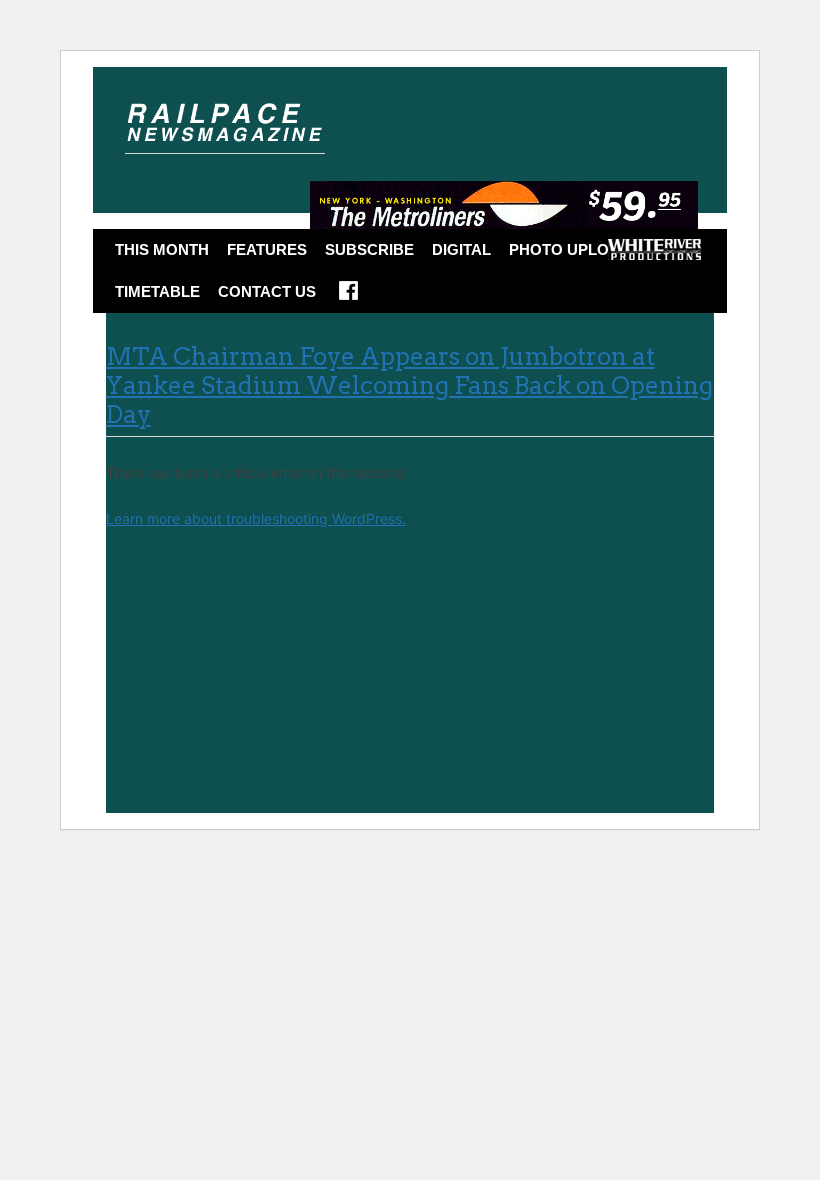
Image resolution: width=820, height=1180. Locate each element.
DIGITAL (461, 249)
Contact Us (267, 291)
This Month (162, 249)
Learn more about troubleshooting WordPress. (256, 518)
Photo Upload (570, 249)
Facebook (348, 297)
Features (267, 249)
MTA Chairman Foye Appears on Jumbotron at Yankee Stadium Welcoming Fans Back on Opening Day (409, 385)
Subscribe (369, 249)
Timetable (157, 291)
